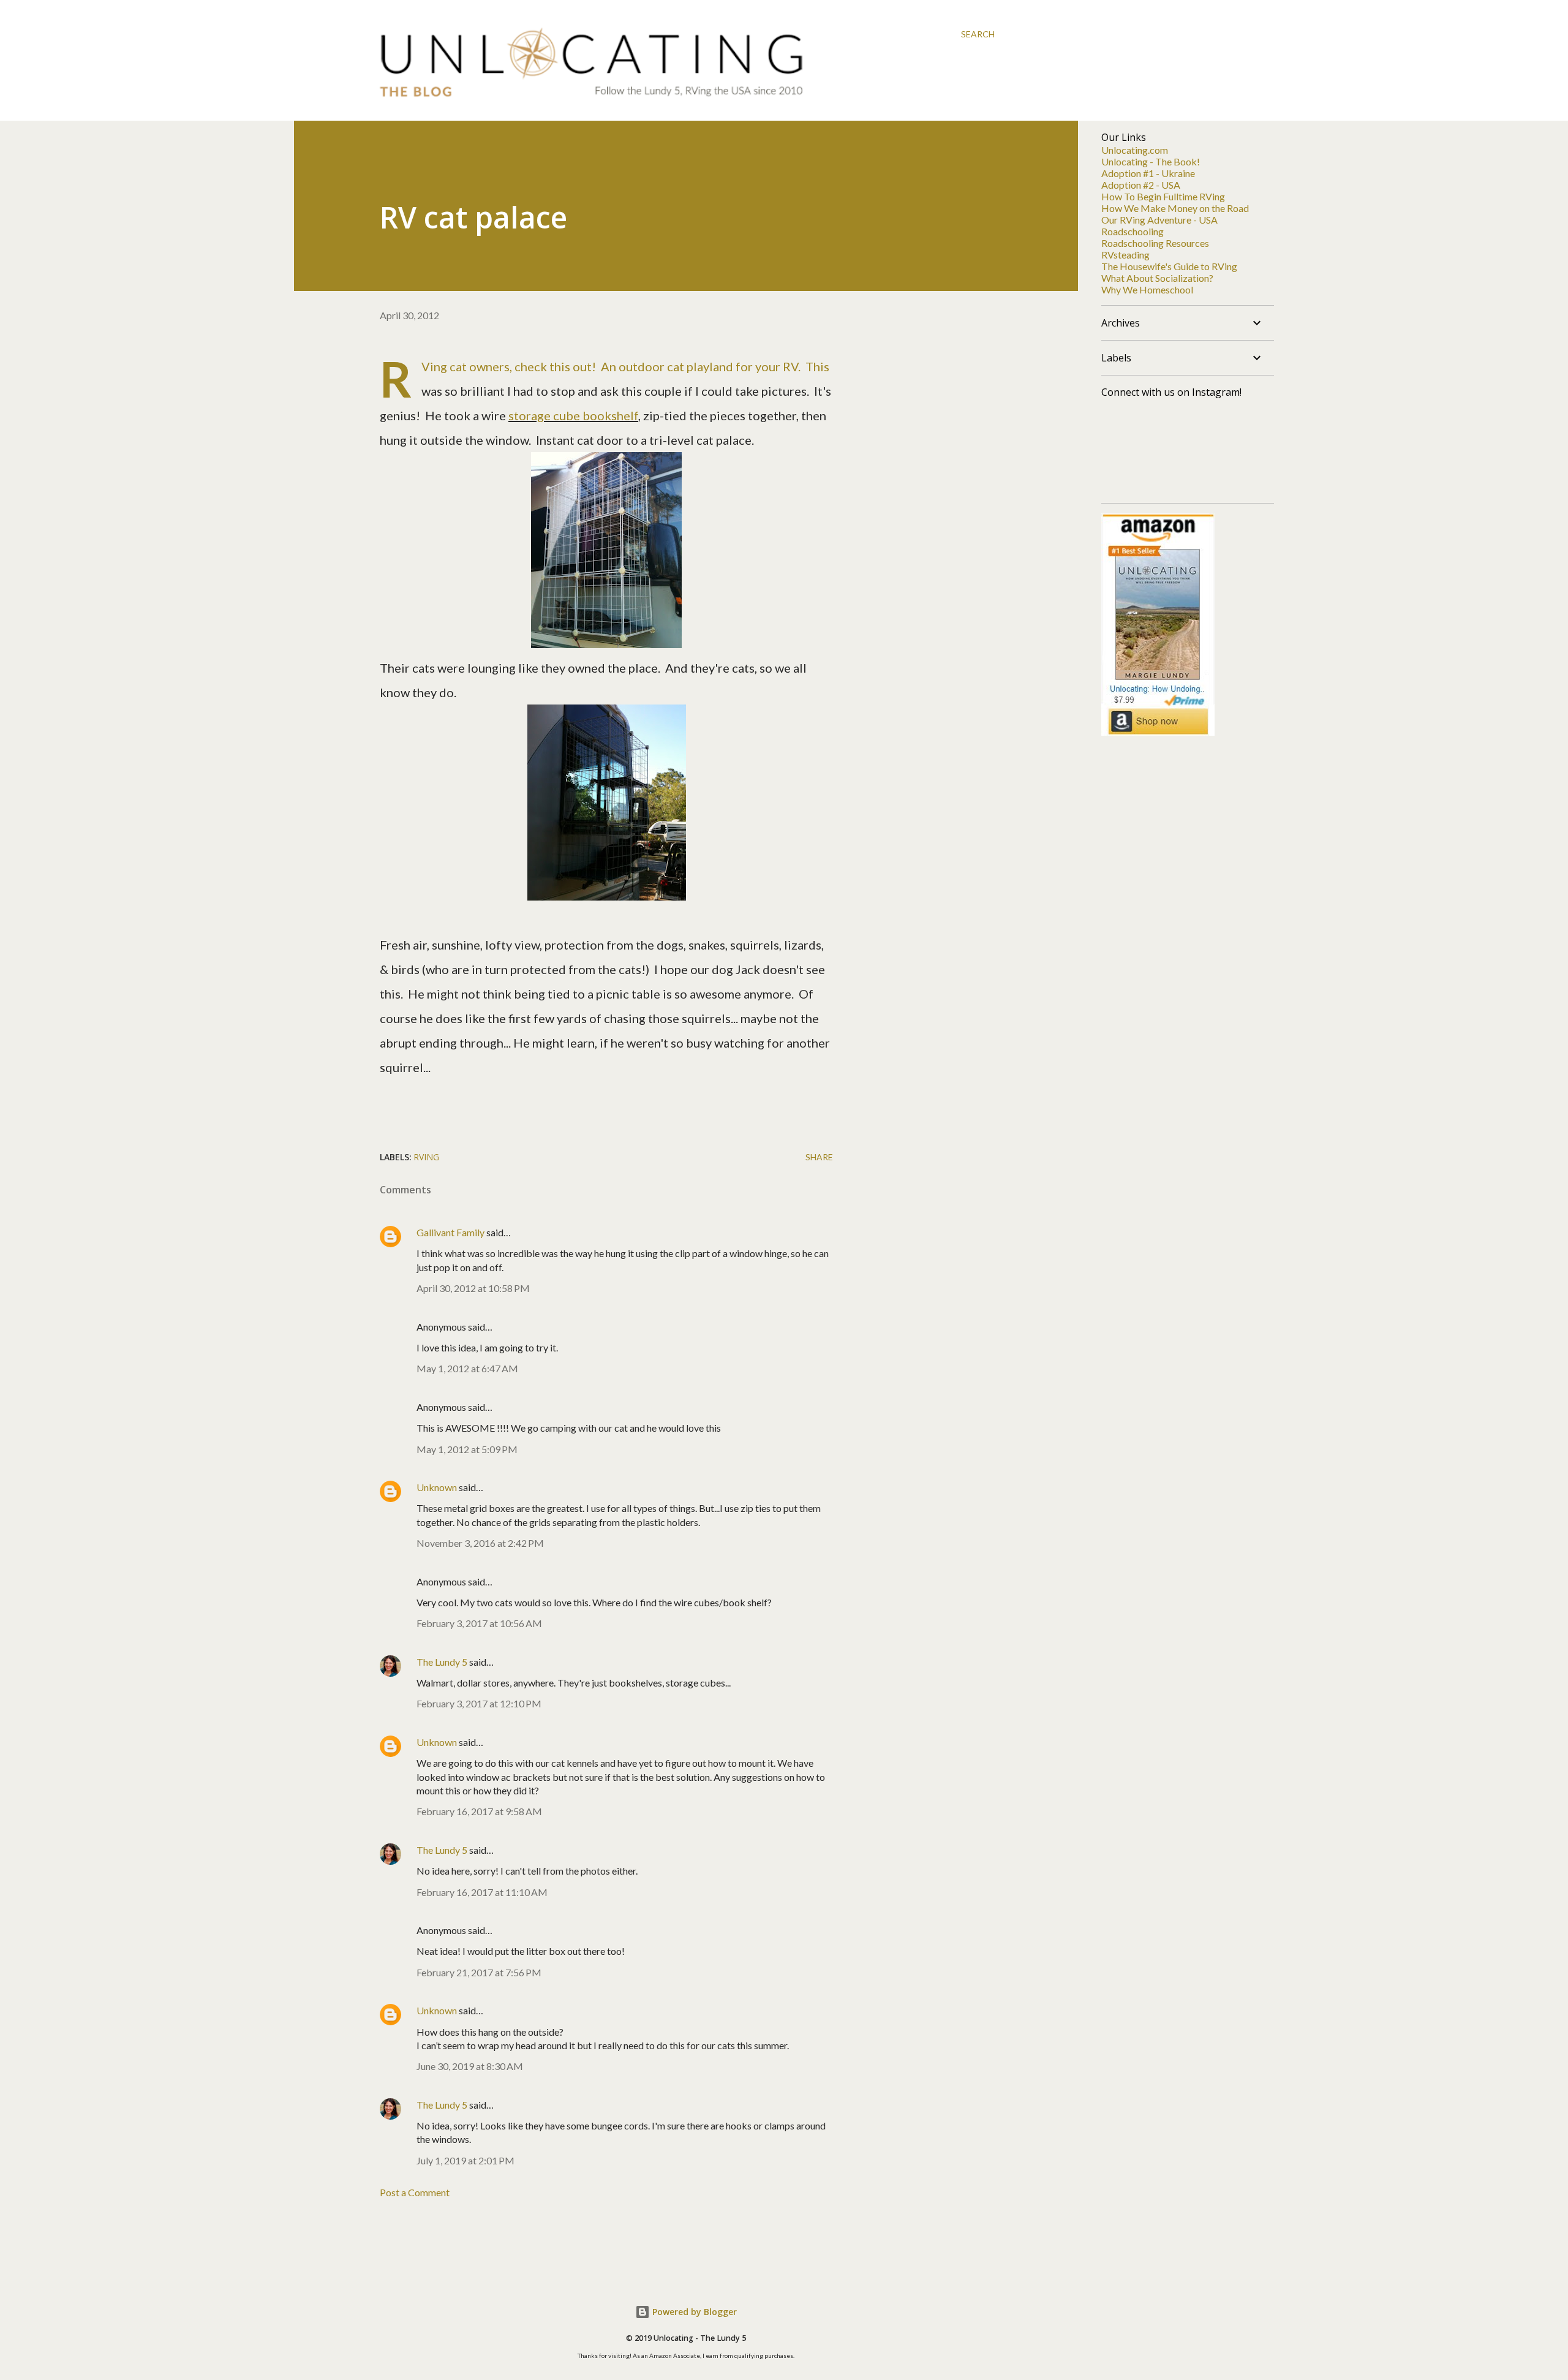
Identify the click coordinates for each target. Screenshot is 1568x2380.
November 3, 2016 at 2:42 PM (480, 1543)
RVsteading (1125, 255)
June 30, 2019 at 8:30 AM (470, 2066)
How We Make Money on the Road (1175, 208)
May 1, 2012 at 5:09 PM (467, 1449)
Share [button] (819, 1157)
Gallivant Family (450, 1232)
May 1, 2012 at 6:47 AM (467, 1368)
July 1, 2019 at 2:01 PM (466, 2160)
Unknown (437, 1487)
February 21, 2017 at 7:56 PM (479, 1972)
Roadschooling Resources (1155, 243)
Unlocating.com (1135, 150)
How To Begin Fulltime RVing (1163, 196)
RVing (426, 1157)
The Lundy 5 (442, 1662)
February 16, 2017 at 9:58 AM (479, 1811)
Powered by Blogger (693, 2312)
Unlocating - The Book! (1151, 161)
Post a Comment (415, 2192)
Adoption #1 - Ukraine (1148, 173)
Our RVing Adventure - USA (1159, 220)
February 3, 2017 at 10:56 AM (479, 1623)
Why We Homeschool (1147, 289)
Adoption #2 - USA (1141, 185)
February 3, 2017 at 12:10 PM (479, 1703)
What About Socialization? (1157, 278)
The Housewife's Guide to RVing (1169, 266)
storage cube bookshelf (573, 415)
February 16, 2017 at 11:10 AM (482, 1892)
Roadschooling (1133, 231)
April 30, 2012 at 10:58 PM (473, 1288)
